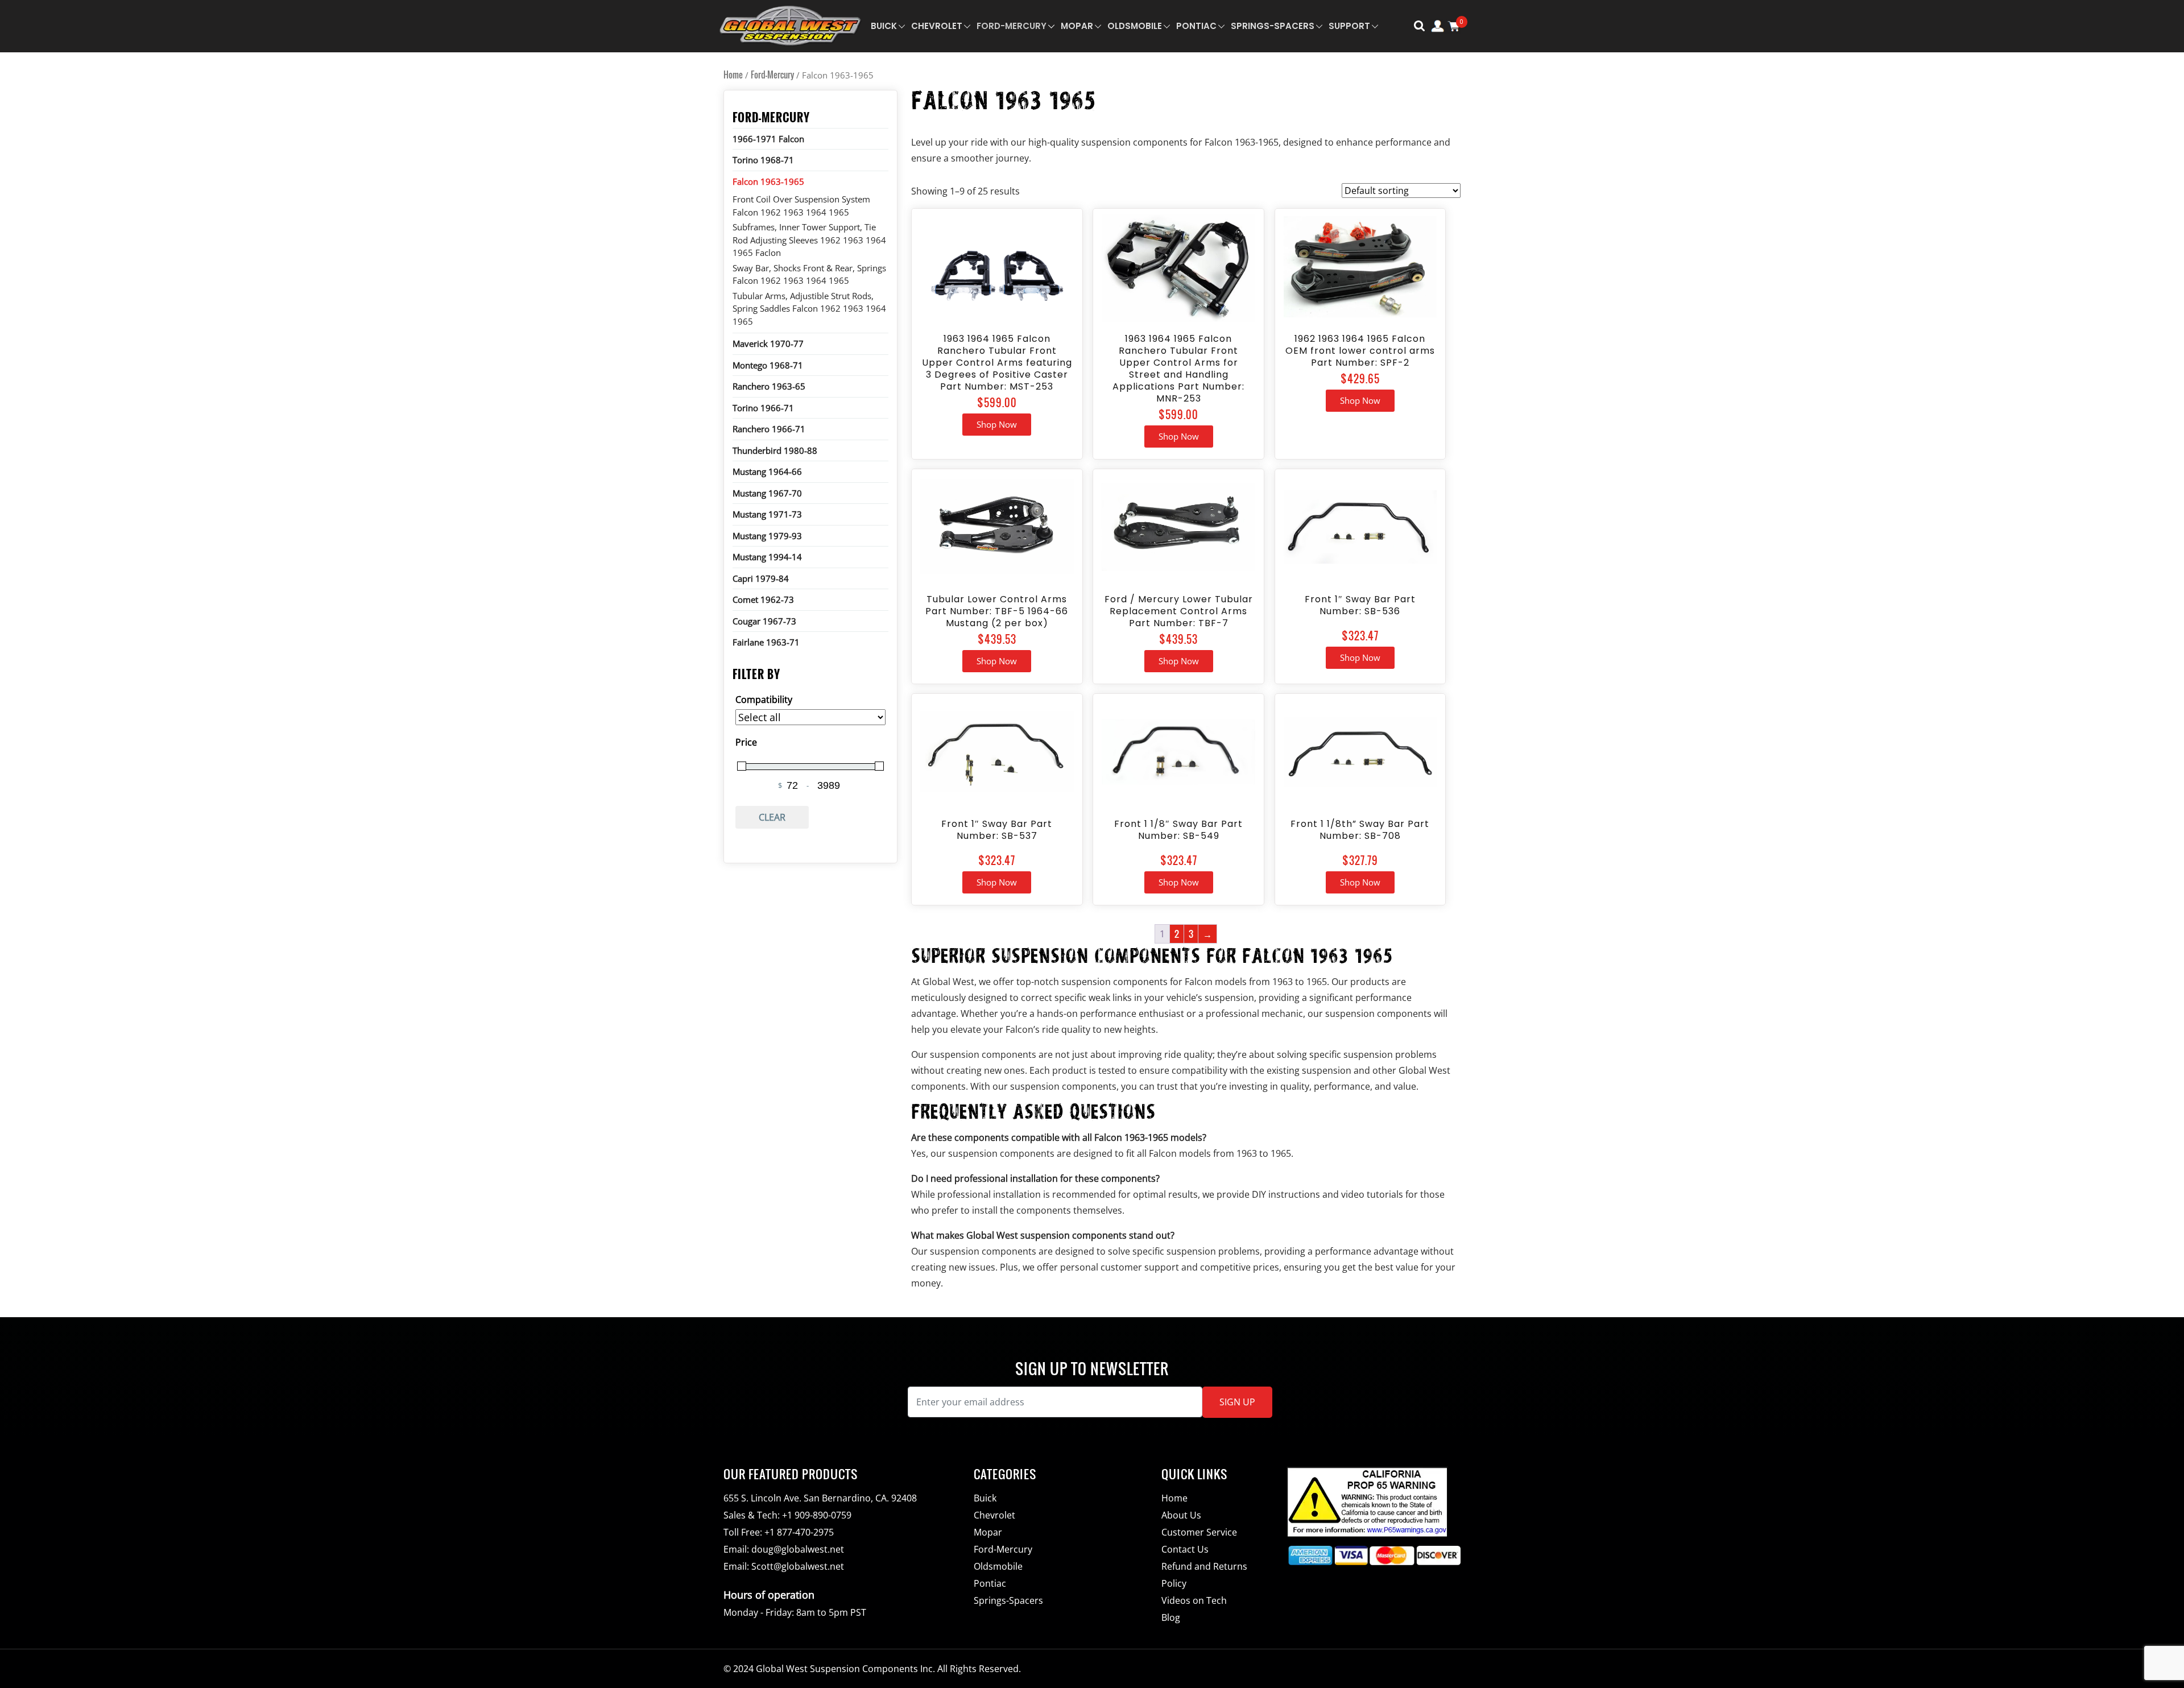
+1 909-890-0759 (817, 1515)
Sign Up (1237, 1402)
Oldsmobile (1135, 26)
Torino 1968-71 (763, 160)
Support (1349, 26)
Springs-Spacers (1273, 26)
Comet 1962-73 (763, 599)
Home (733, 75)
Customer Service (1199, 1532)
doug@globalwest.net (798, 1549)
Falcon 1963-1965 (768, 181)
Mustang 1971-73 (767, 514)
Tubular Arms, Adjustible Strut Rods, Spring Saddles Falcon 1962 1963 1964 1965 (809, 309)
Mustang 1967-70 (767, 493)
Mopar (1077, 26)
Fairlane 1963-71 (766, 642)
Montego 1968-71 (768, 365)
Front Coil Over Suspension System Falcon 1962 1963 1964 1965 (801, 206)
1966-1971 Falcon (768, 139)
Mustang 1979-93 (767, 536)
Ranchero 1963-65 (769, 386)
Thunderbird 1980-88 (775, 450)
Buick (884, 26)
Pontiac (1196, 26)
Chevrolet (937, 26)
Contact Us (1185, 1549)
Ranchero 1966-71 (769, 429)
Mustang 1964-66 (767, 471)
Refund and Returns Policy (1204, 1575)
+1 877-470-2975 (799, 1532)
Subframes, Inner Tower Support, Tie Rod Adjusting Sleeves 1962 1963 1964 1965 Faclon (809, 240)
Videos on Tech (1194, 1600)
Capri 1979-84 (761, 578)
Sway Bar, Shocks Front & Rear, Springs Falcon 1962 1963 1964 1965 (809, 274)
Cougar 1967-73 (764, 621)
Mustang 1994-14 (767, 557)
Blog (1171, 1617)
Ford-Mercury (1012, 26)
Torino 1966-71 (763, 408)
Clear (772, 817)
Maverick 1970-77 (768, 344)
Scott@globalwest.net (798, 1566)
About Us (1181, 1515)
